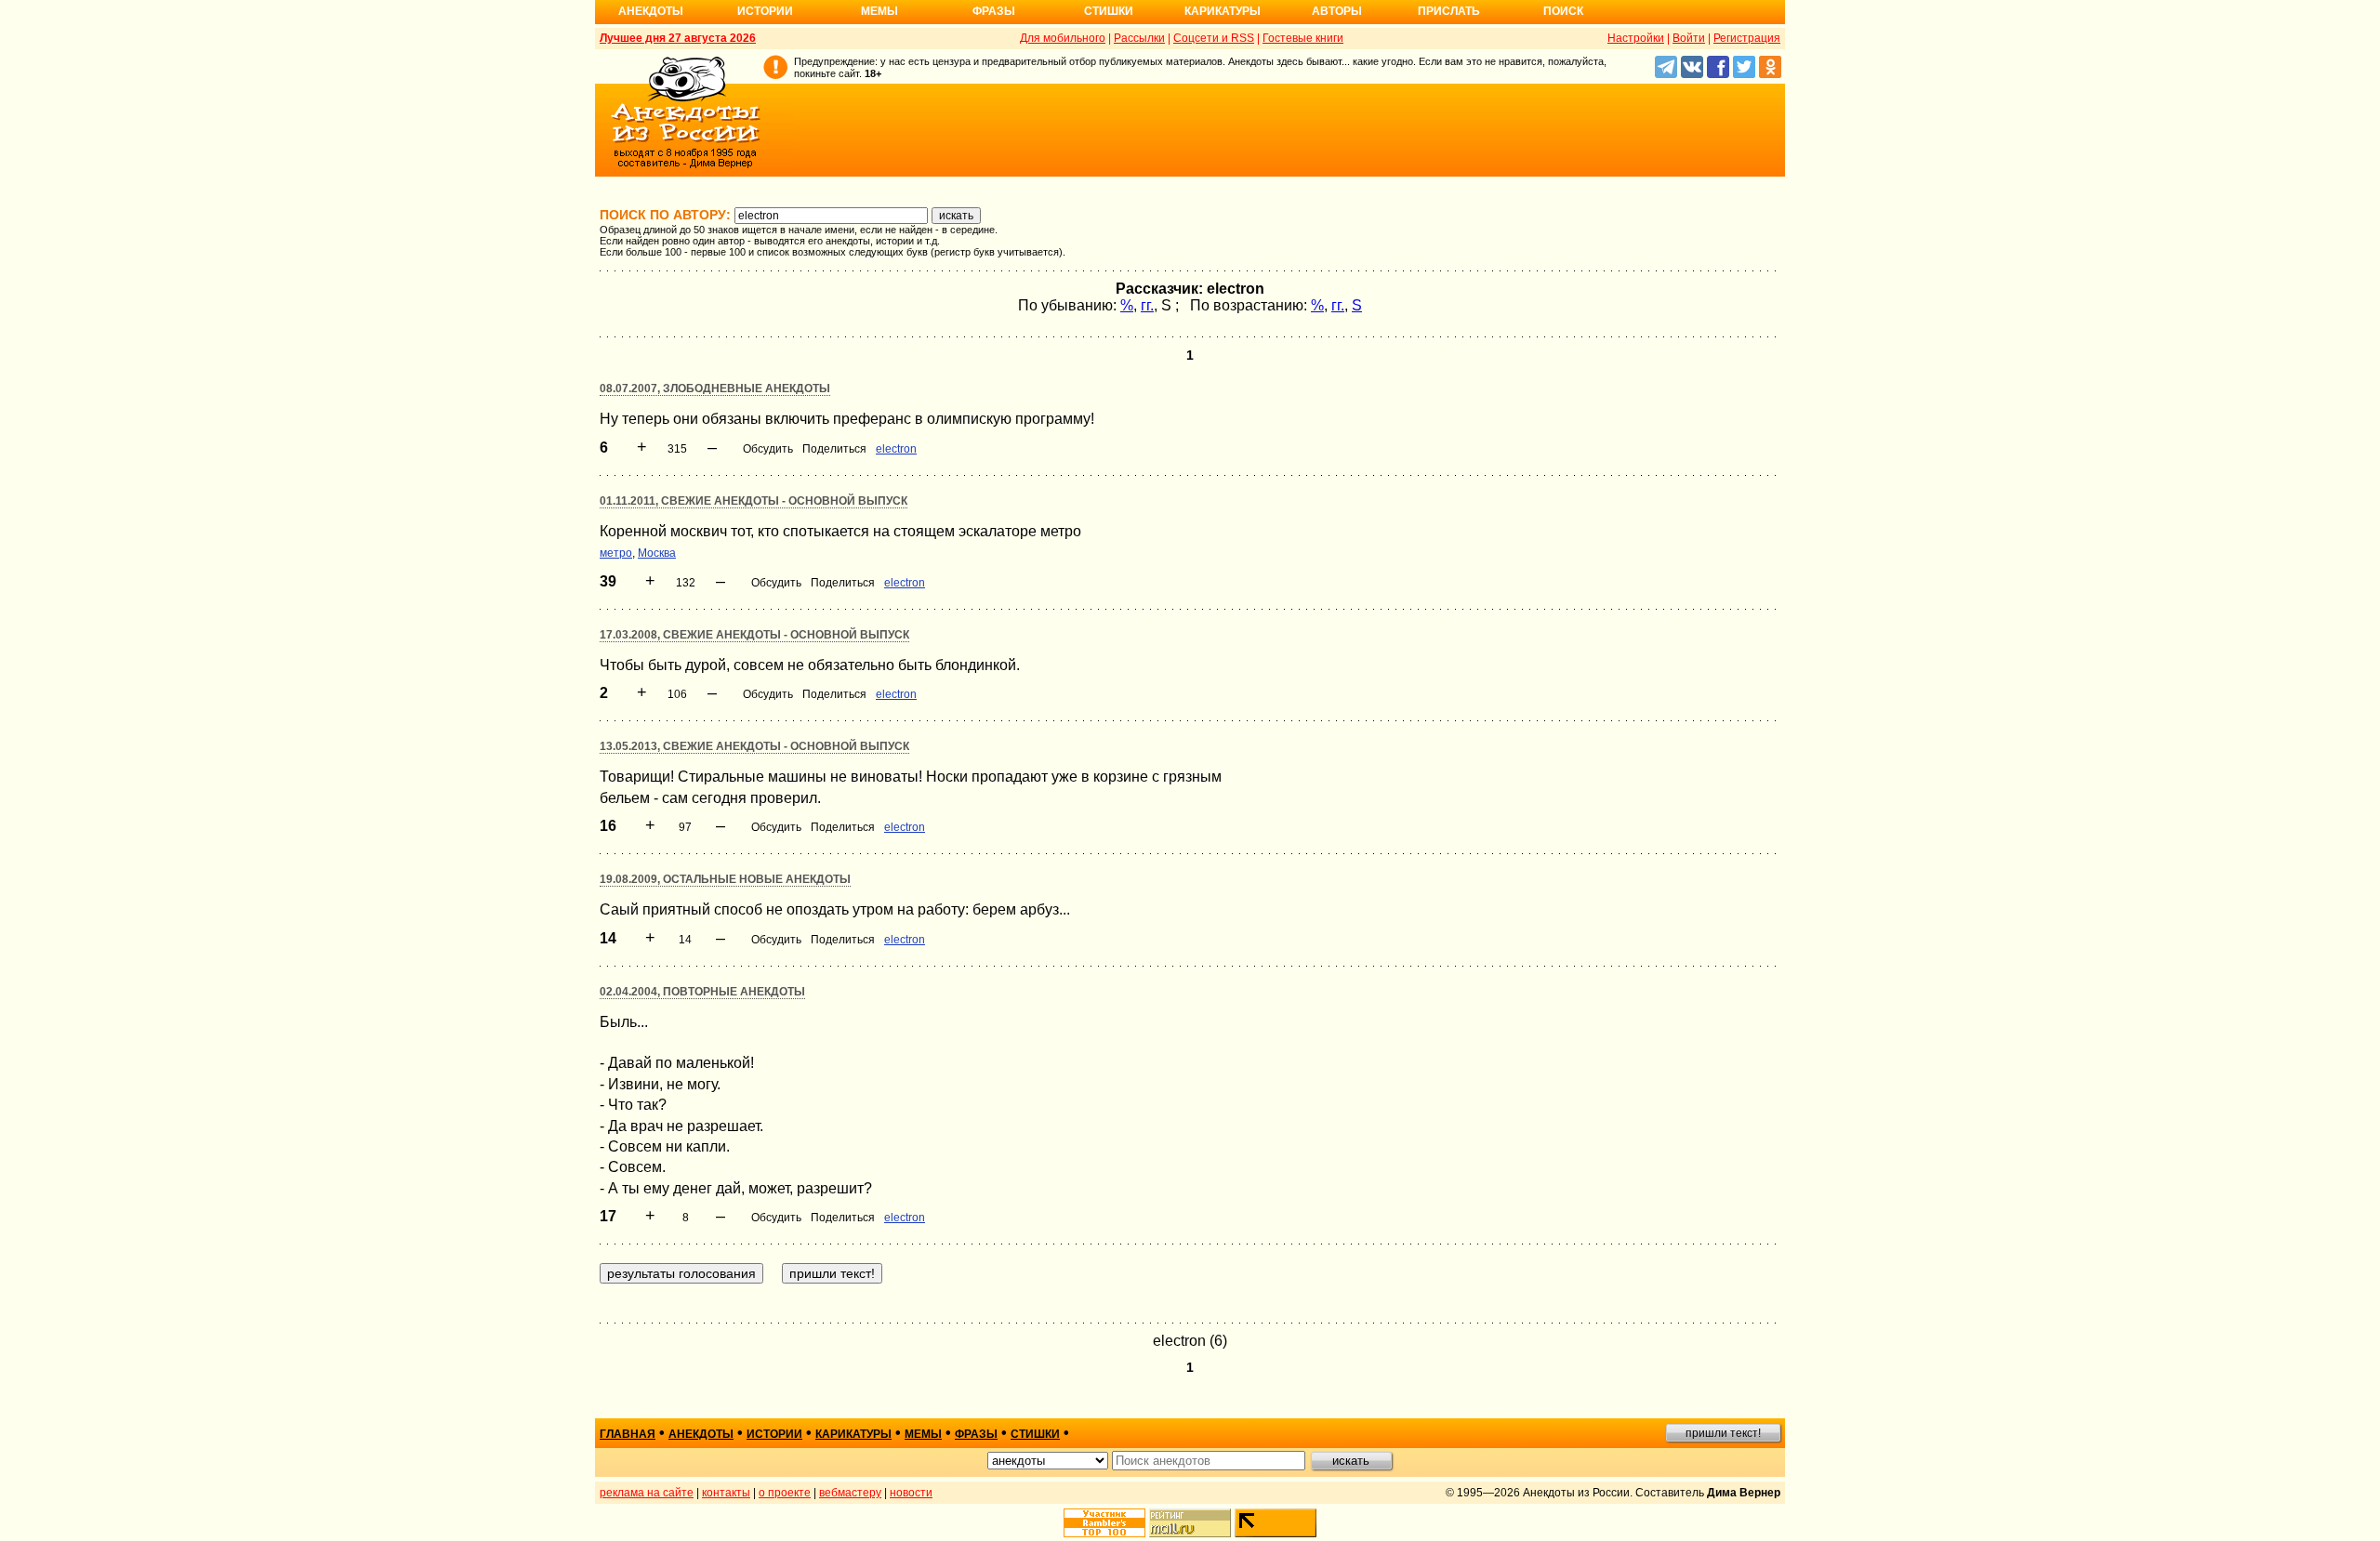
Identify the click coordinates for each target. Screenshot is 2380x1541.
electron (896, 449)
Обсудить (768, 449)
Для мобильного (1063, 38)
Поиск (1563, 11)
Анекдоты (651, 11)
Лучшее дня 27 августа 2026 (678, 38)
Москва (657, 553)
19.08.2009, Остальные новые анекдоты (725, 879)
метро (616, 553)
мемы (923, 1434)
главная (628, 1434)
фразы (976, 1434)
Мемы (879, 11)
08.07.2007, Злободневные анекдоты (715, 389)
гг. (1147, 305)
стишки (1035, 1434)
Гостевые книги (1303, 38)
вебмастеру (850, 1493)
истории (774, 1434)
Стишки (1109, 11)
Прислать (1449, 11)
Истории (765, 11)
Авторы (1337, 11)
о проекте (785, 1493)
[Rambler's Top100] (1104, 1523)
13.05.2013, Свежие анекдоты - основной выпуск (754, 746)
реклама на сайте (647, 1493)
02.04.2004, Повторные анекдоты (702, 992)
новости (911, 1493)
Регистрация (1747, 38)
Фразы (994, 11)
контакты (726, 1493)
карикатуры (853, 1434)
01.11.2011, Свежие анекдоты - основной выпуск (754, 501)
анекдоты (701, 1434)
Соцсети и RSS (1214, 38)
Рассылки (1139, 38)
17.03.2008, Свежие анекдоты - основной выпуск (754, 635)
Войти (1689, 38)
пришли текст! (1723, 1433)
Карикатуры (1223, 11)
